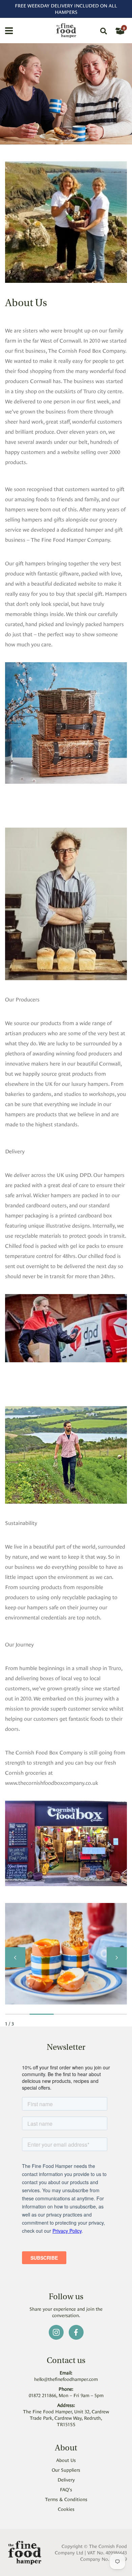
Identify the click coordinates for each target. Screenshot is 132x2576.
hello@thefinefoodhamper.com (66, 2379)
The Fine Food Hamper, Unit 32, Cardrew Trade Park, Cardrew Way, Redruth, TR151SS (66, 2418)
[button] (15, 1957)
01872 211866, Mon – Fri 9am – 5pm (66, 2395)
